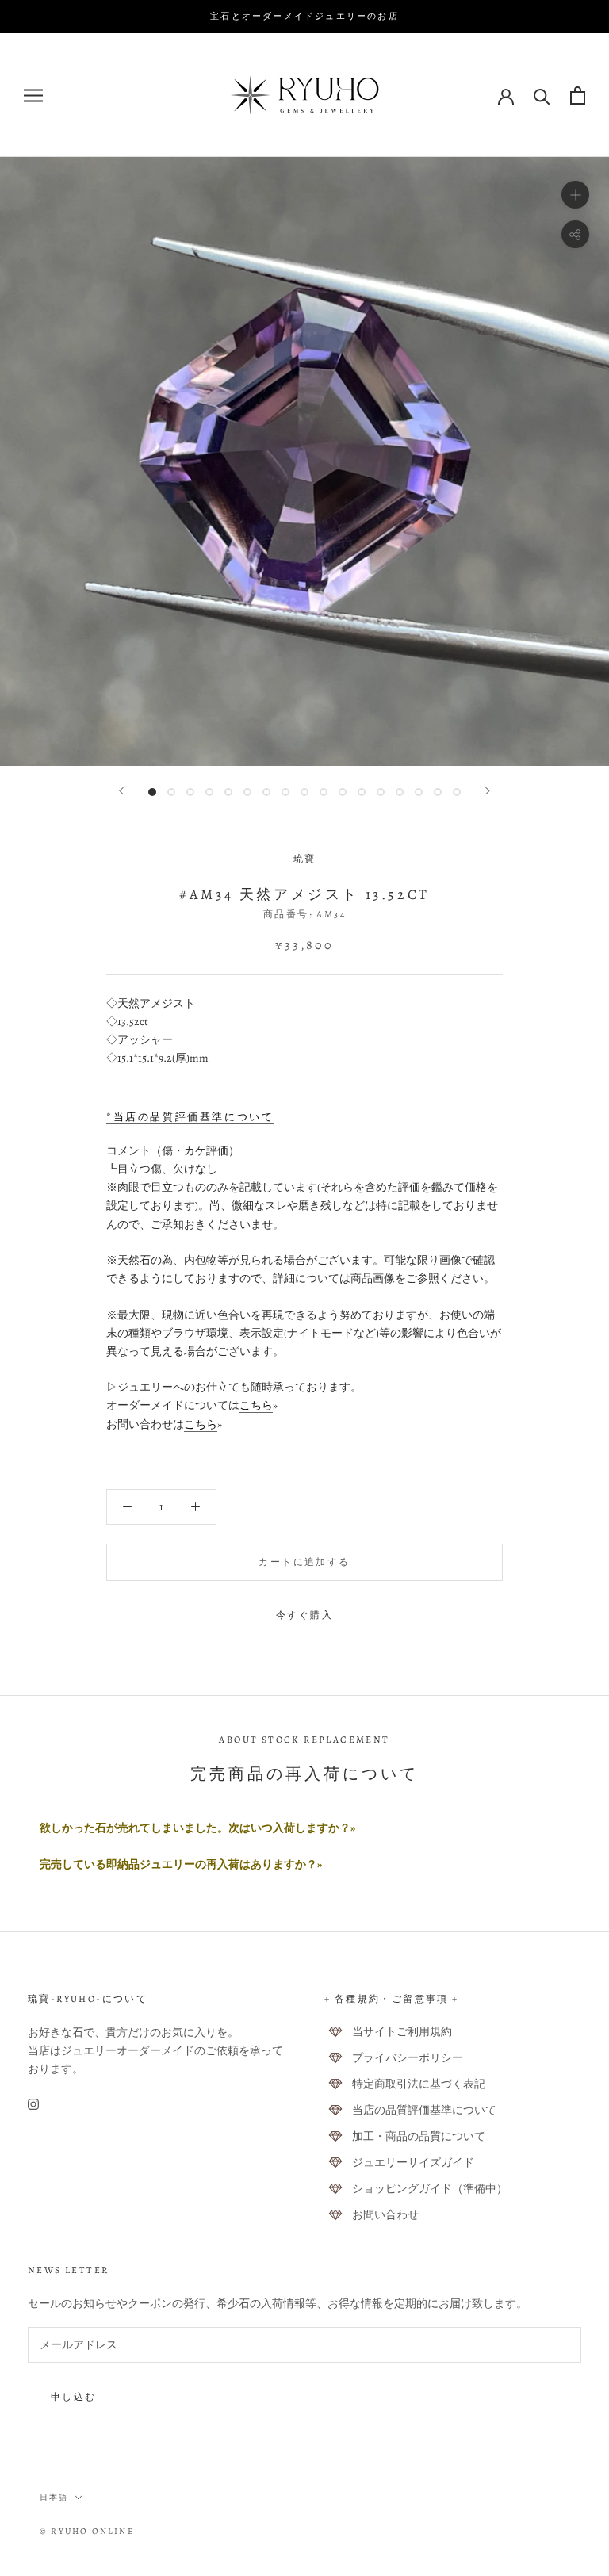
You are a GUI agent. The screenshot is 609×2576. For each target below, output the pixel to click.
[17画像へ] (457, 792)
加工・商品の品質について (419, 2136)
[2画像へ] (171, 792)
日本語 (54, 2497)
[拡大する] (575, 195)
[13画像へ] (381, 792)
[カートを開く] (578, 96)
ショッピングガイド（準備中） (430, 2189)
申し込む (74, 2397)
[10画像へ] (324, 792)
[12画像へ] (362, 792)
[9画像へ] (304, 792)
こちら (256, 1405)
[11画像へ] (343, 792)
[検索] (542, 96)
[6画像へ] (247, 792)
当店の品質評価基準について (424, 2110)
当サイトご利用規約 (402, 2032)
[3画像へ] (190, 792)
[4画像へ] (209, 792)
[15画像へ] (419, 792)
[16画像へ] (438, 792)
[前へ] (121, 791)
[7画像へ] (266, 792)
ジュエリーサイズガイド (413, 2163)
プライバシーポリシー (408, 2058)
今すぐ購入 (304, 1615)
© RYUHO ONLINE (87, 2531)
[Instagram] (33, 2103)
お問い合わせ (385, 2215)
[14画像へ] (400, 792)
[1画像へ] (152, 792)
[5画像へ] (228, 792)
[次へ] (488, 791)
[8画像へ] (285, 792)
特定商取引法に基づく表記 (419, 2084)
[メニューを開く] (33, 96)
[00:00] (304, 461)
